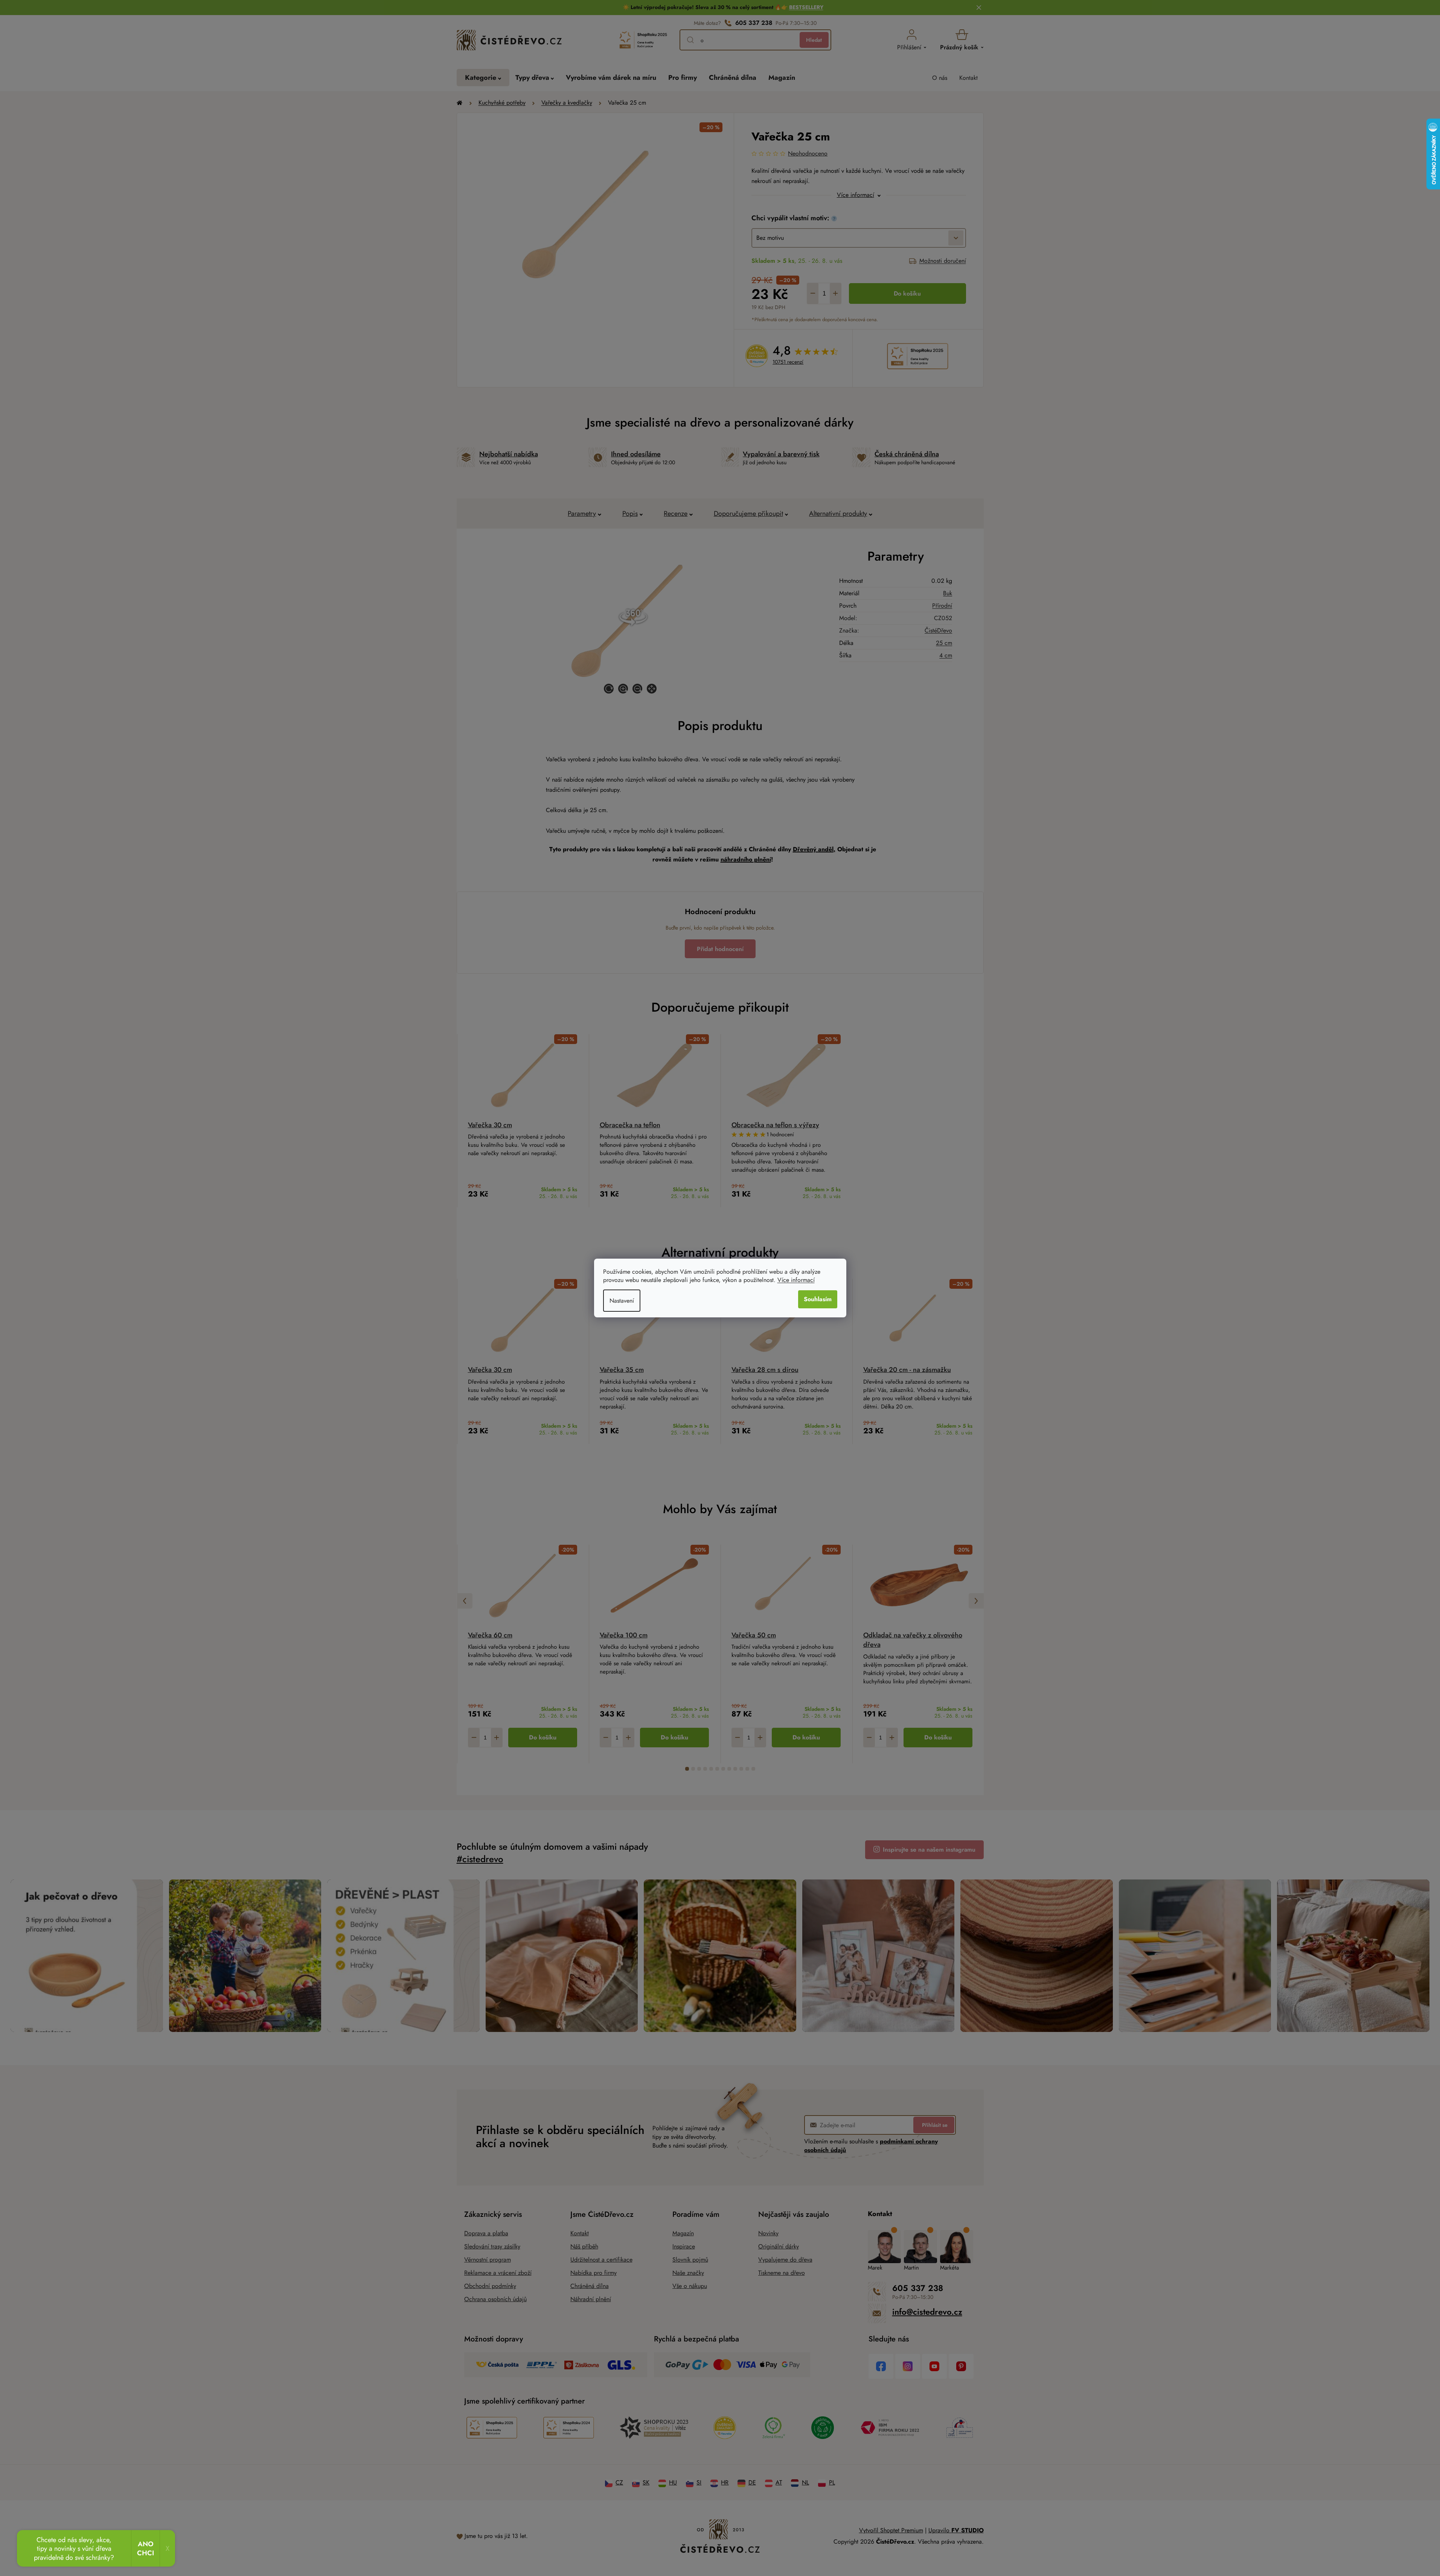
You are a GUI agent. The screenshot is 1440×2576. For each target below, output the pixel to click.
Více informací (796, 1280)
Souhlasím (818, 1299)
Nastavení (622, 1301)
